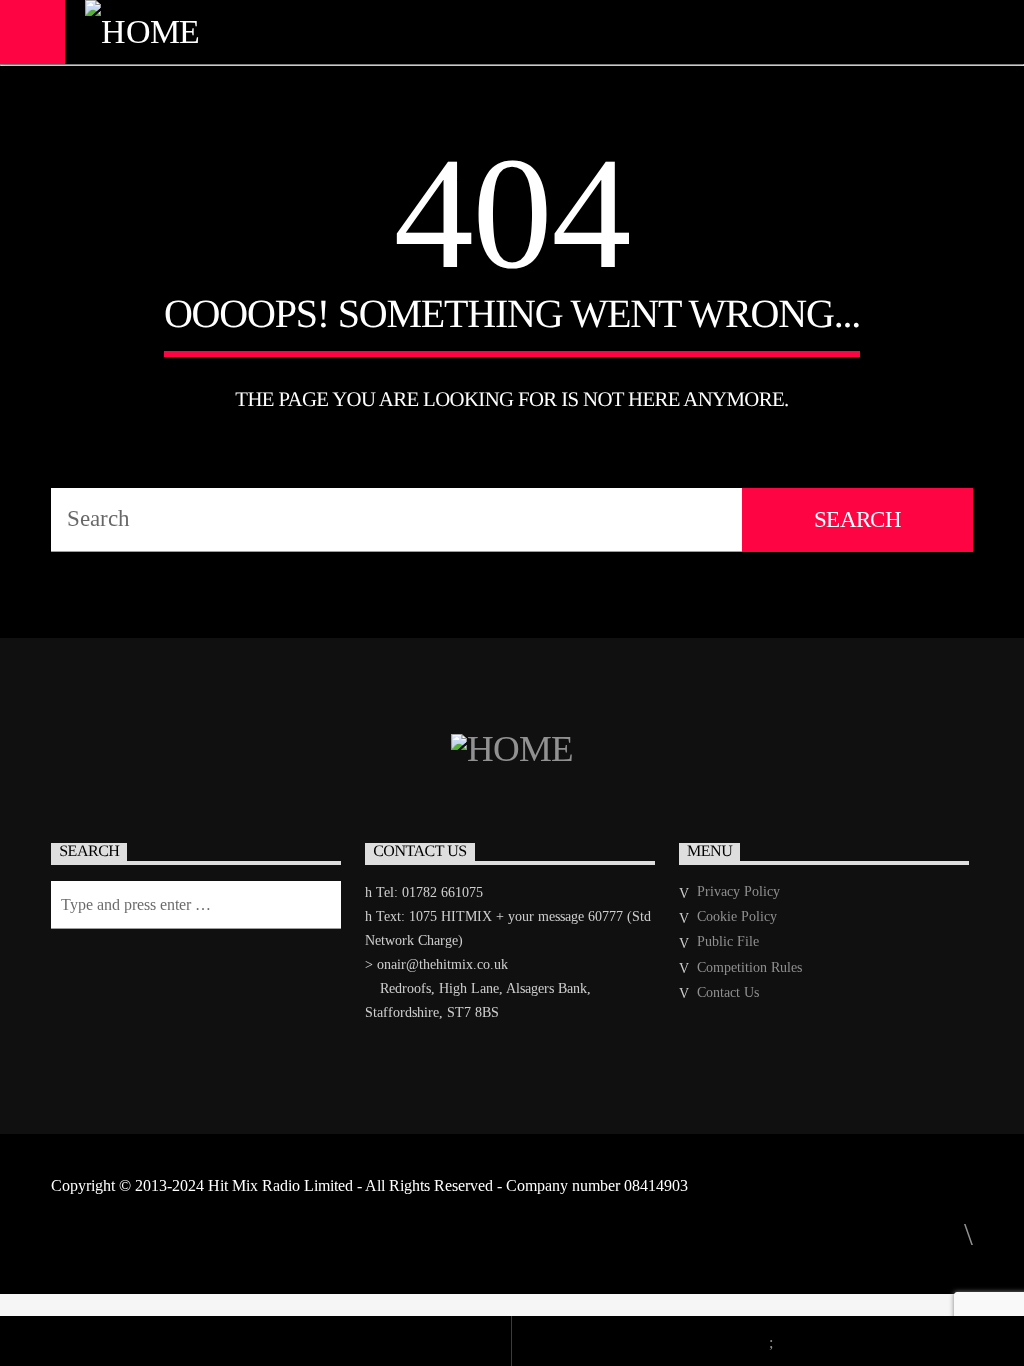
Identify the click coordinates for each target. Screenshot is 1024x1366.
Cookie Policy (737, 916)
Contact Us (728, 992)
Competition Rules (749, 967)
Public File (728, 941)
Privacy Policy (738, 891)
